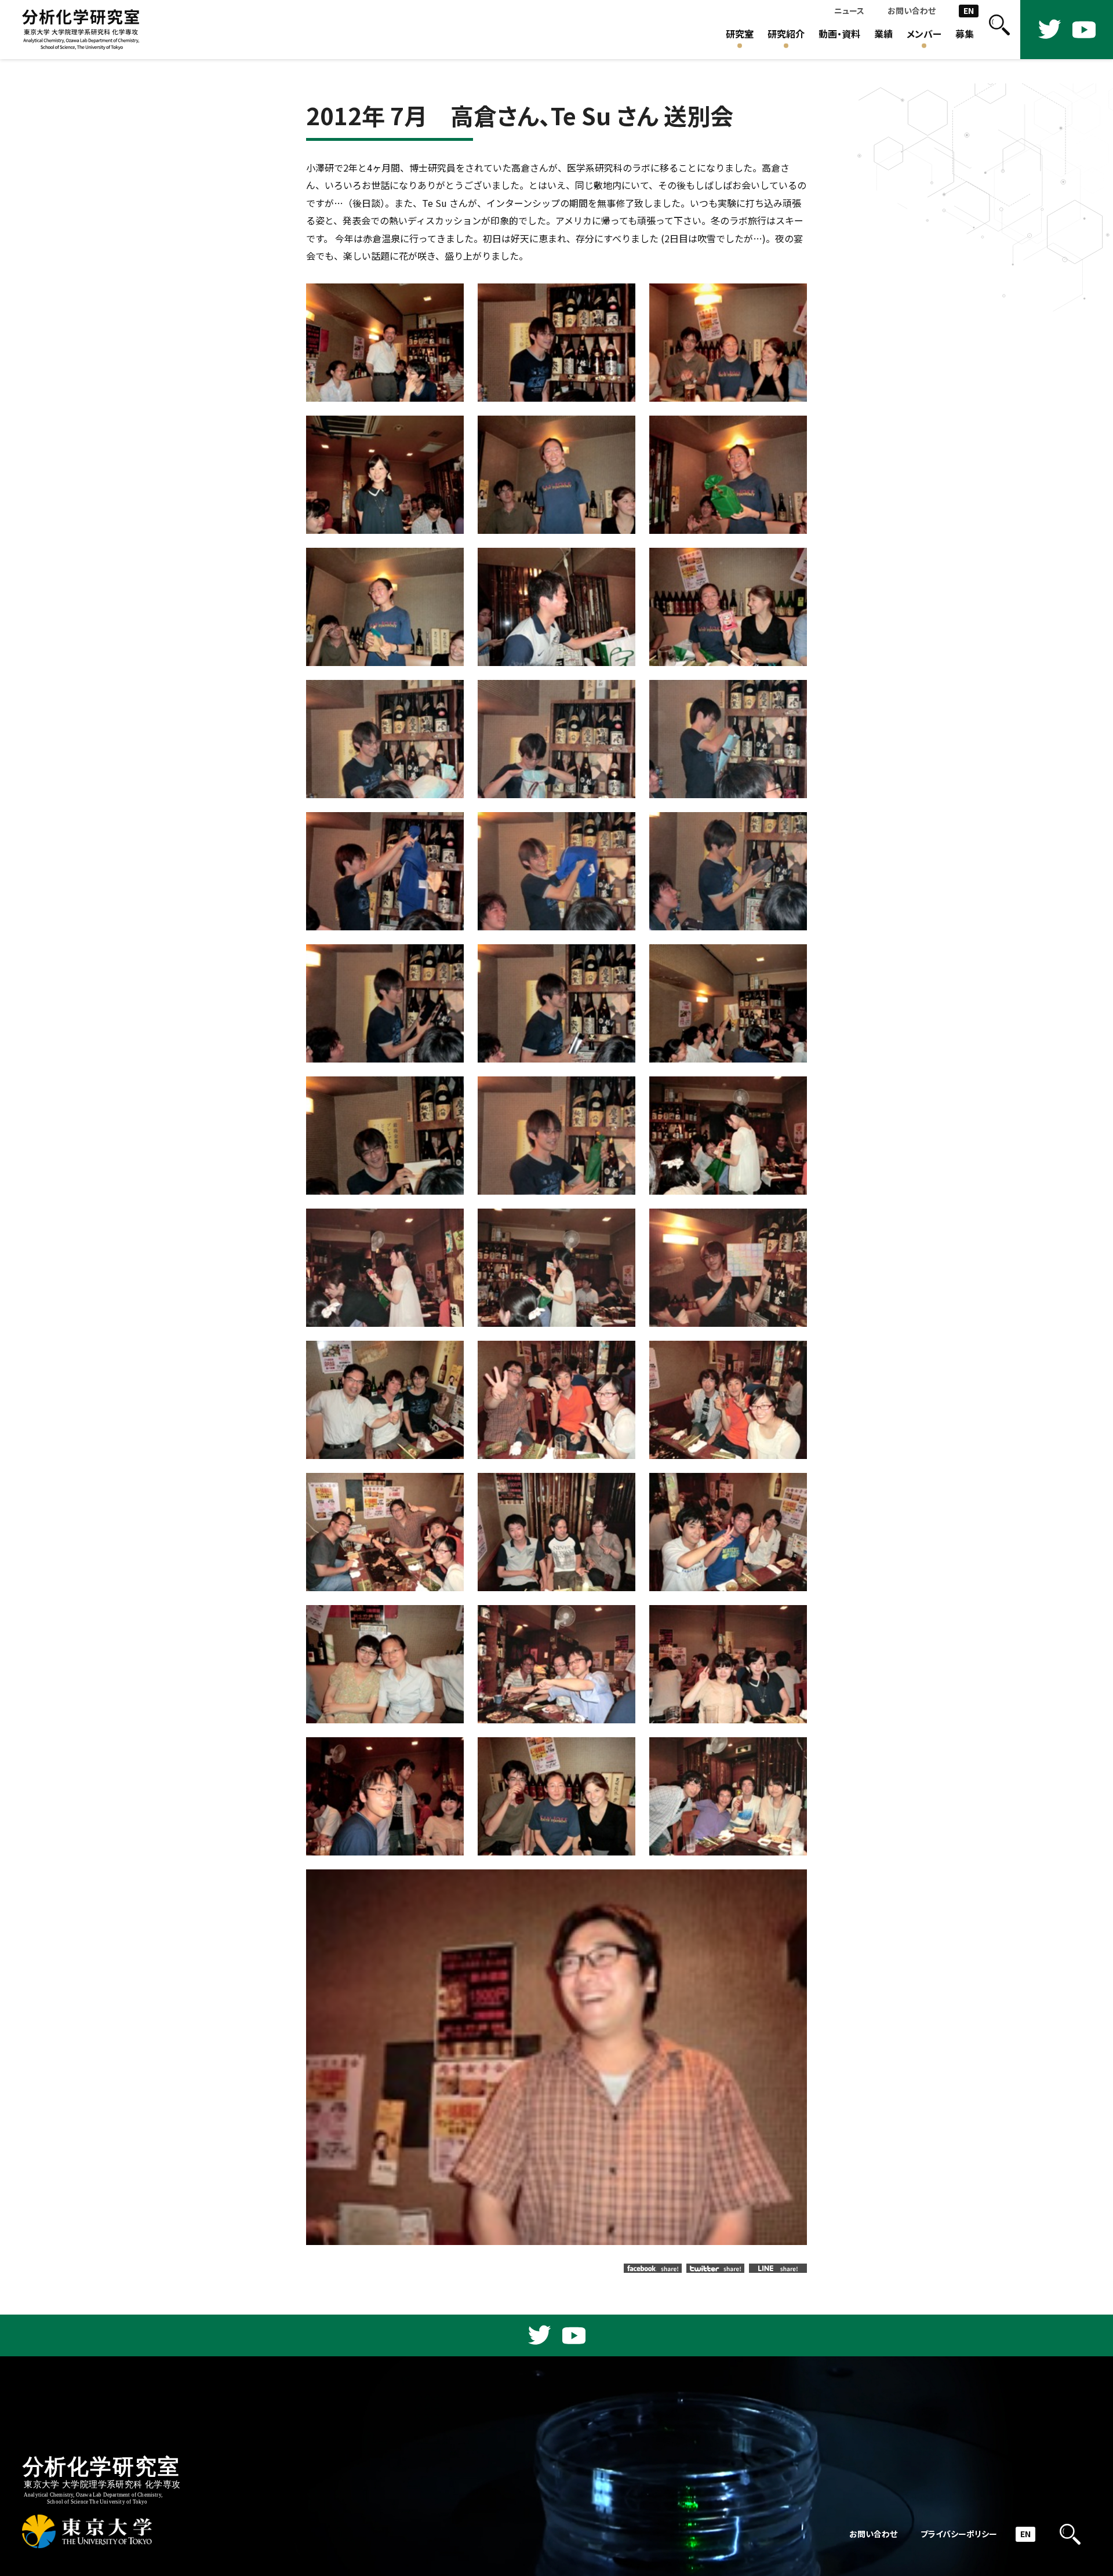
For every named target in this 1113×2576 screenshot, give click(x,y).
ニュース (849, 11)
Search (999, 30)
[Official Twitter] (1049, 30)
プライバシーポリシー (959, 2534)
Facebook (653, 2268)
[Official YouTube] (1084, 30)
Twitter (715, 2268)
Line (778, 2268)
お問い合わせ (912, 11)
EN (969, 11)
